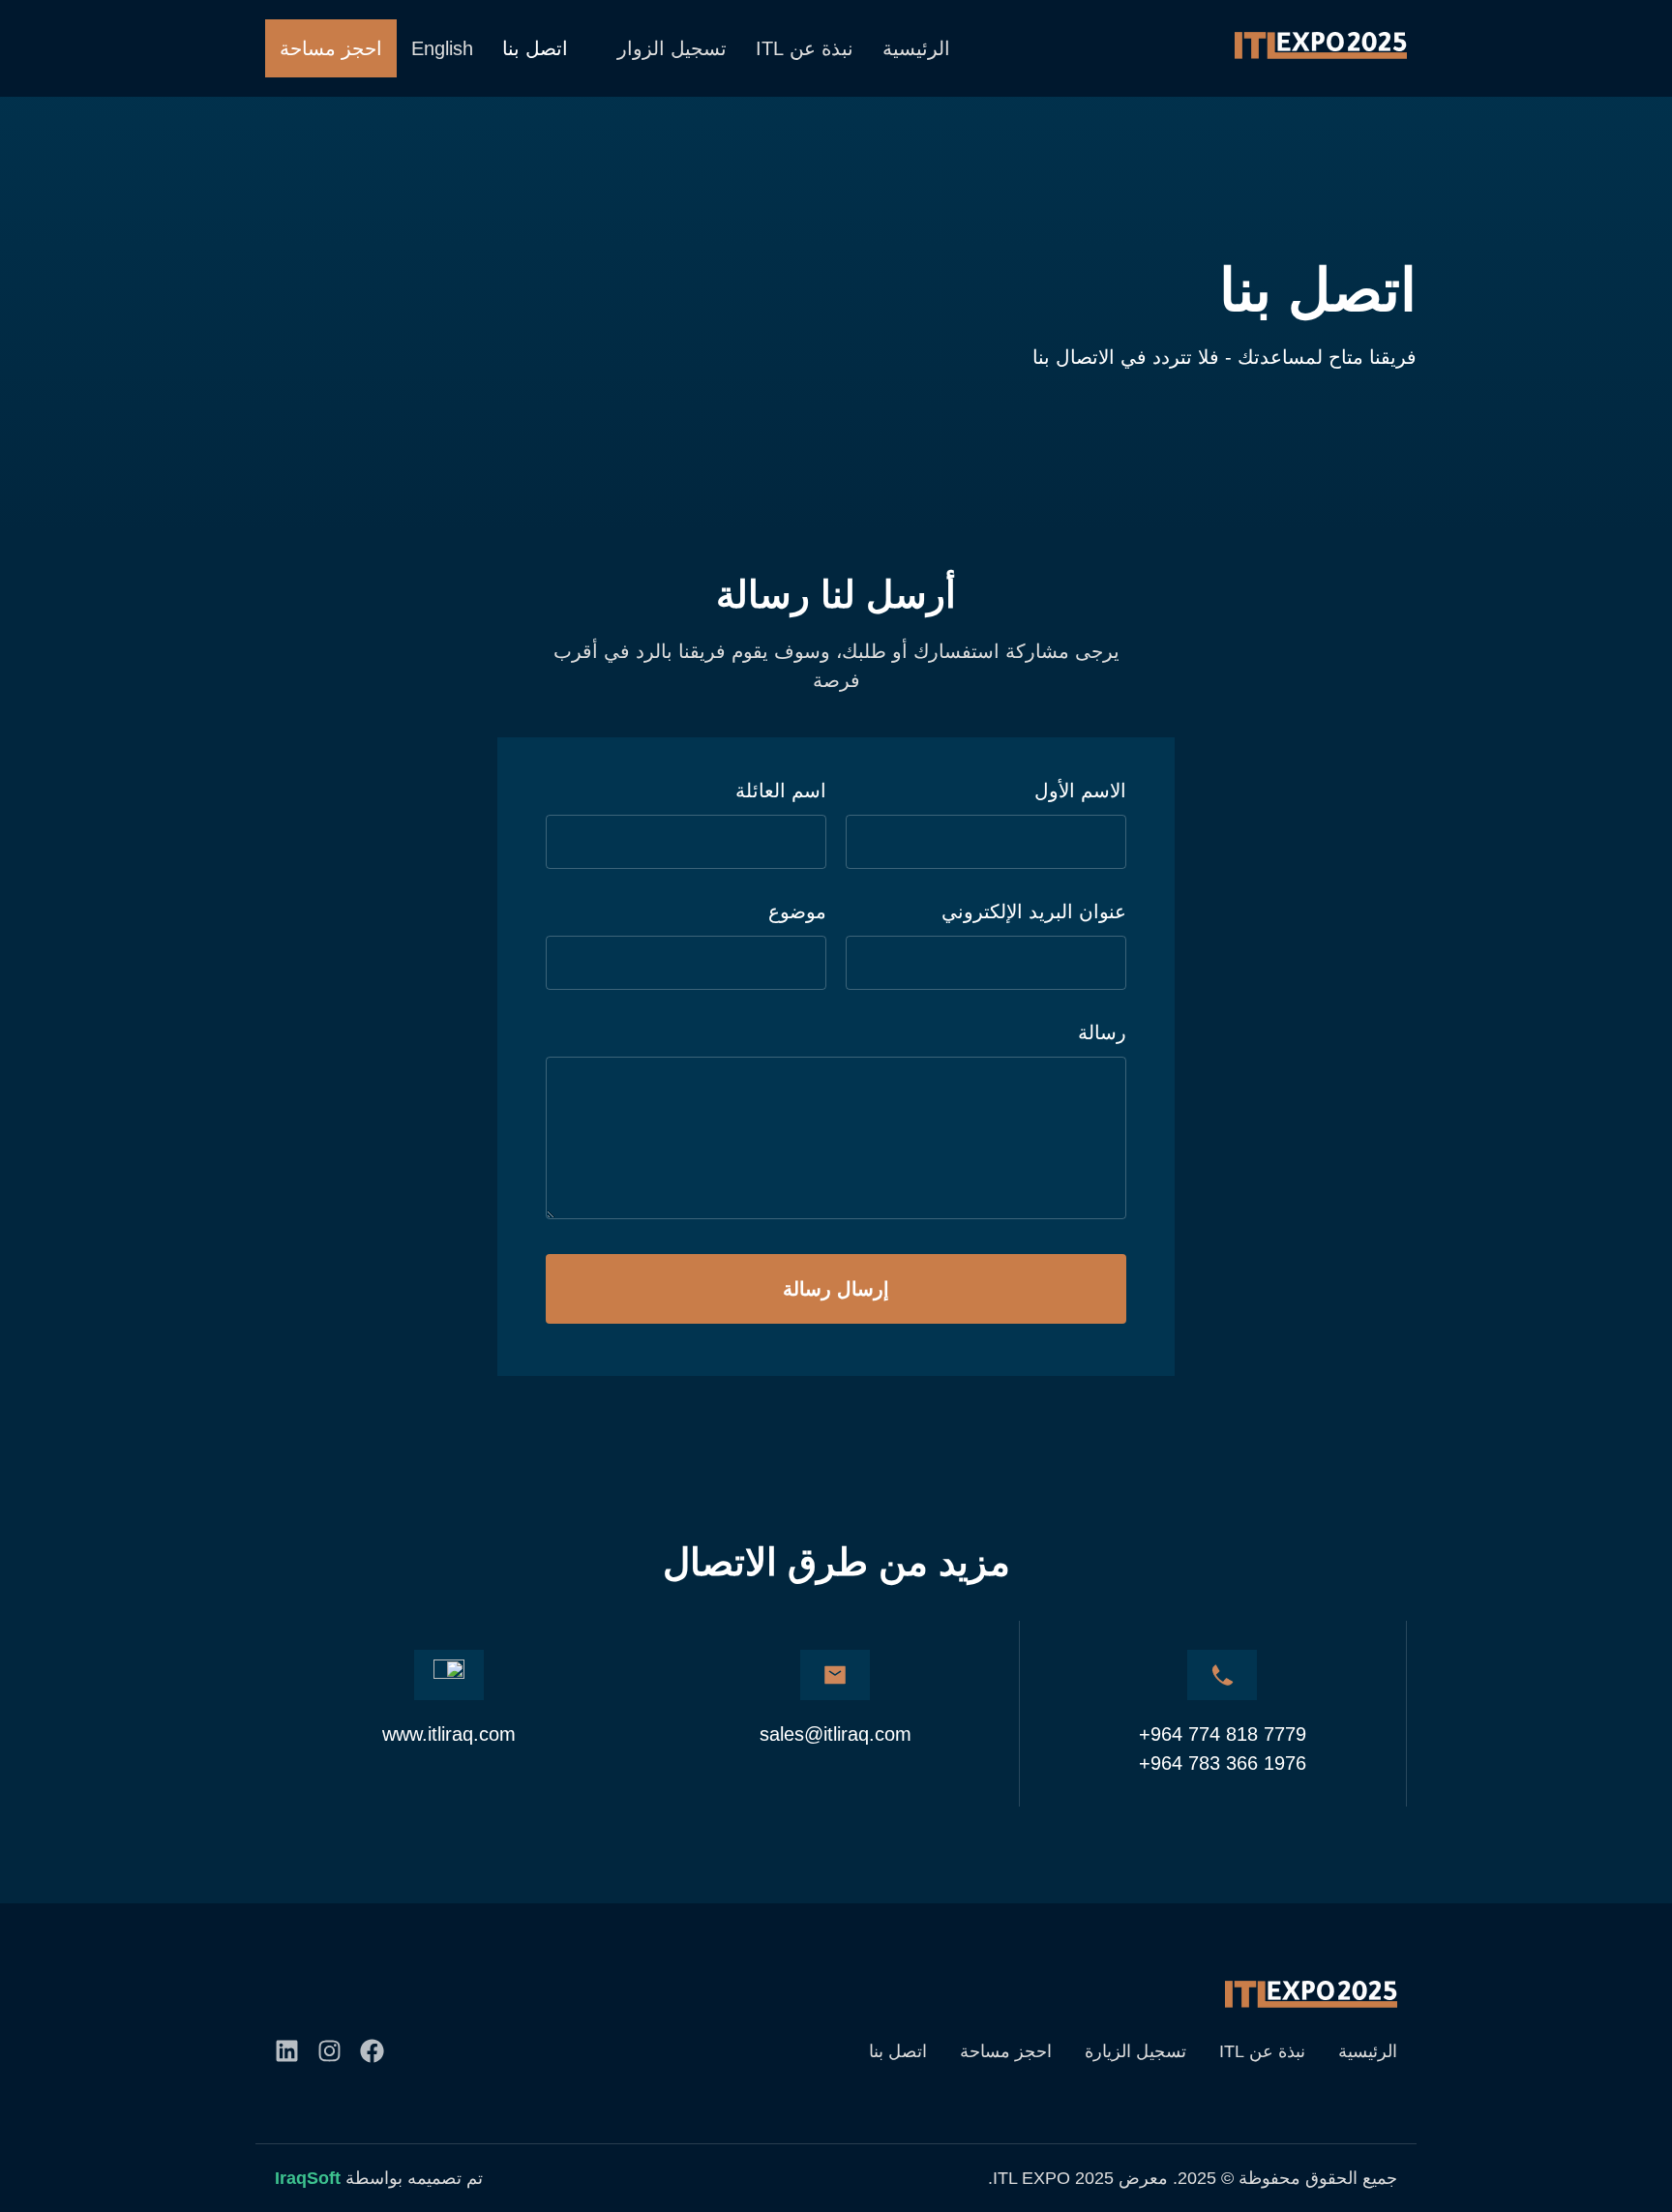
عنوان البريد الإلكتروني (1034, 912)
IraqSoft (308, 2178)
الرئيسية (916, 48)
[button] (662, 48)
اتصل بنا (535, 48)
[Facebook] (372, 2051)
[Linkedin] (287, 2051)
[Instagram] (329, 2051)
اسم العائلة (781, 791)
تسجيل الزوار (672, 48)
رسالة (1102, 1032)
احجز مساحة (331, 48)
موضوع (797, 912)
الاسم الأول (1080, 791)
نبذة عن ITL (805, 48)
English (442, 48)
